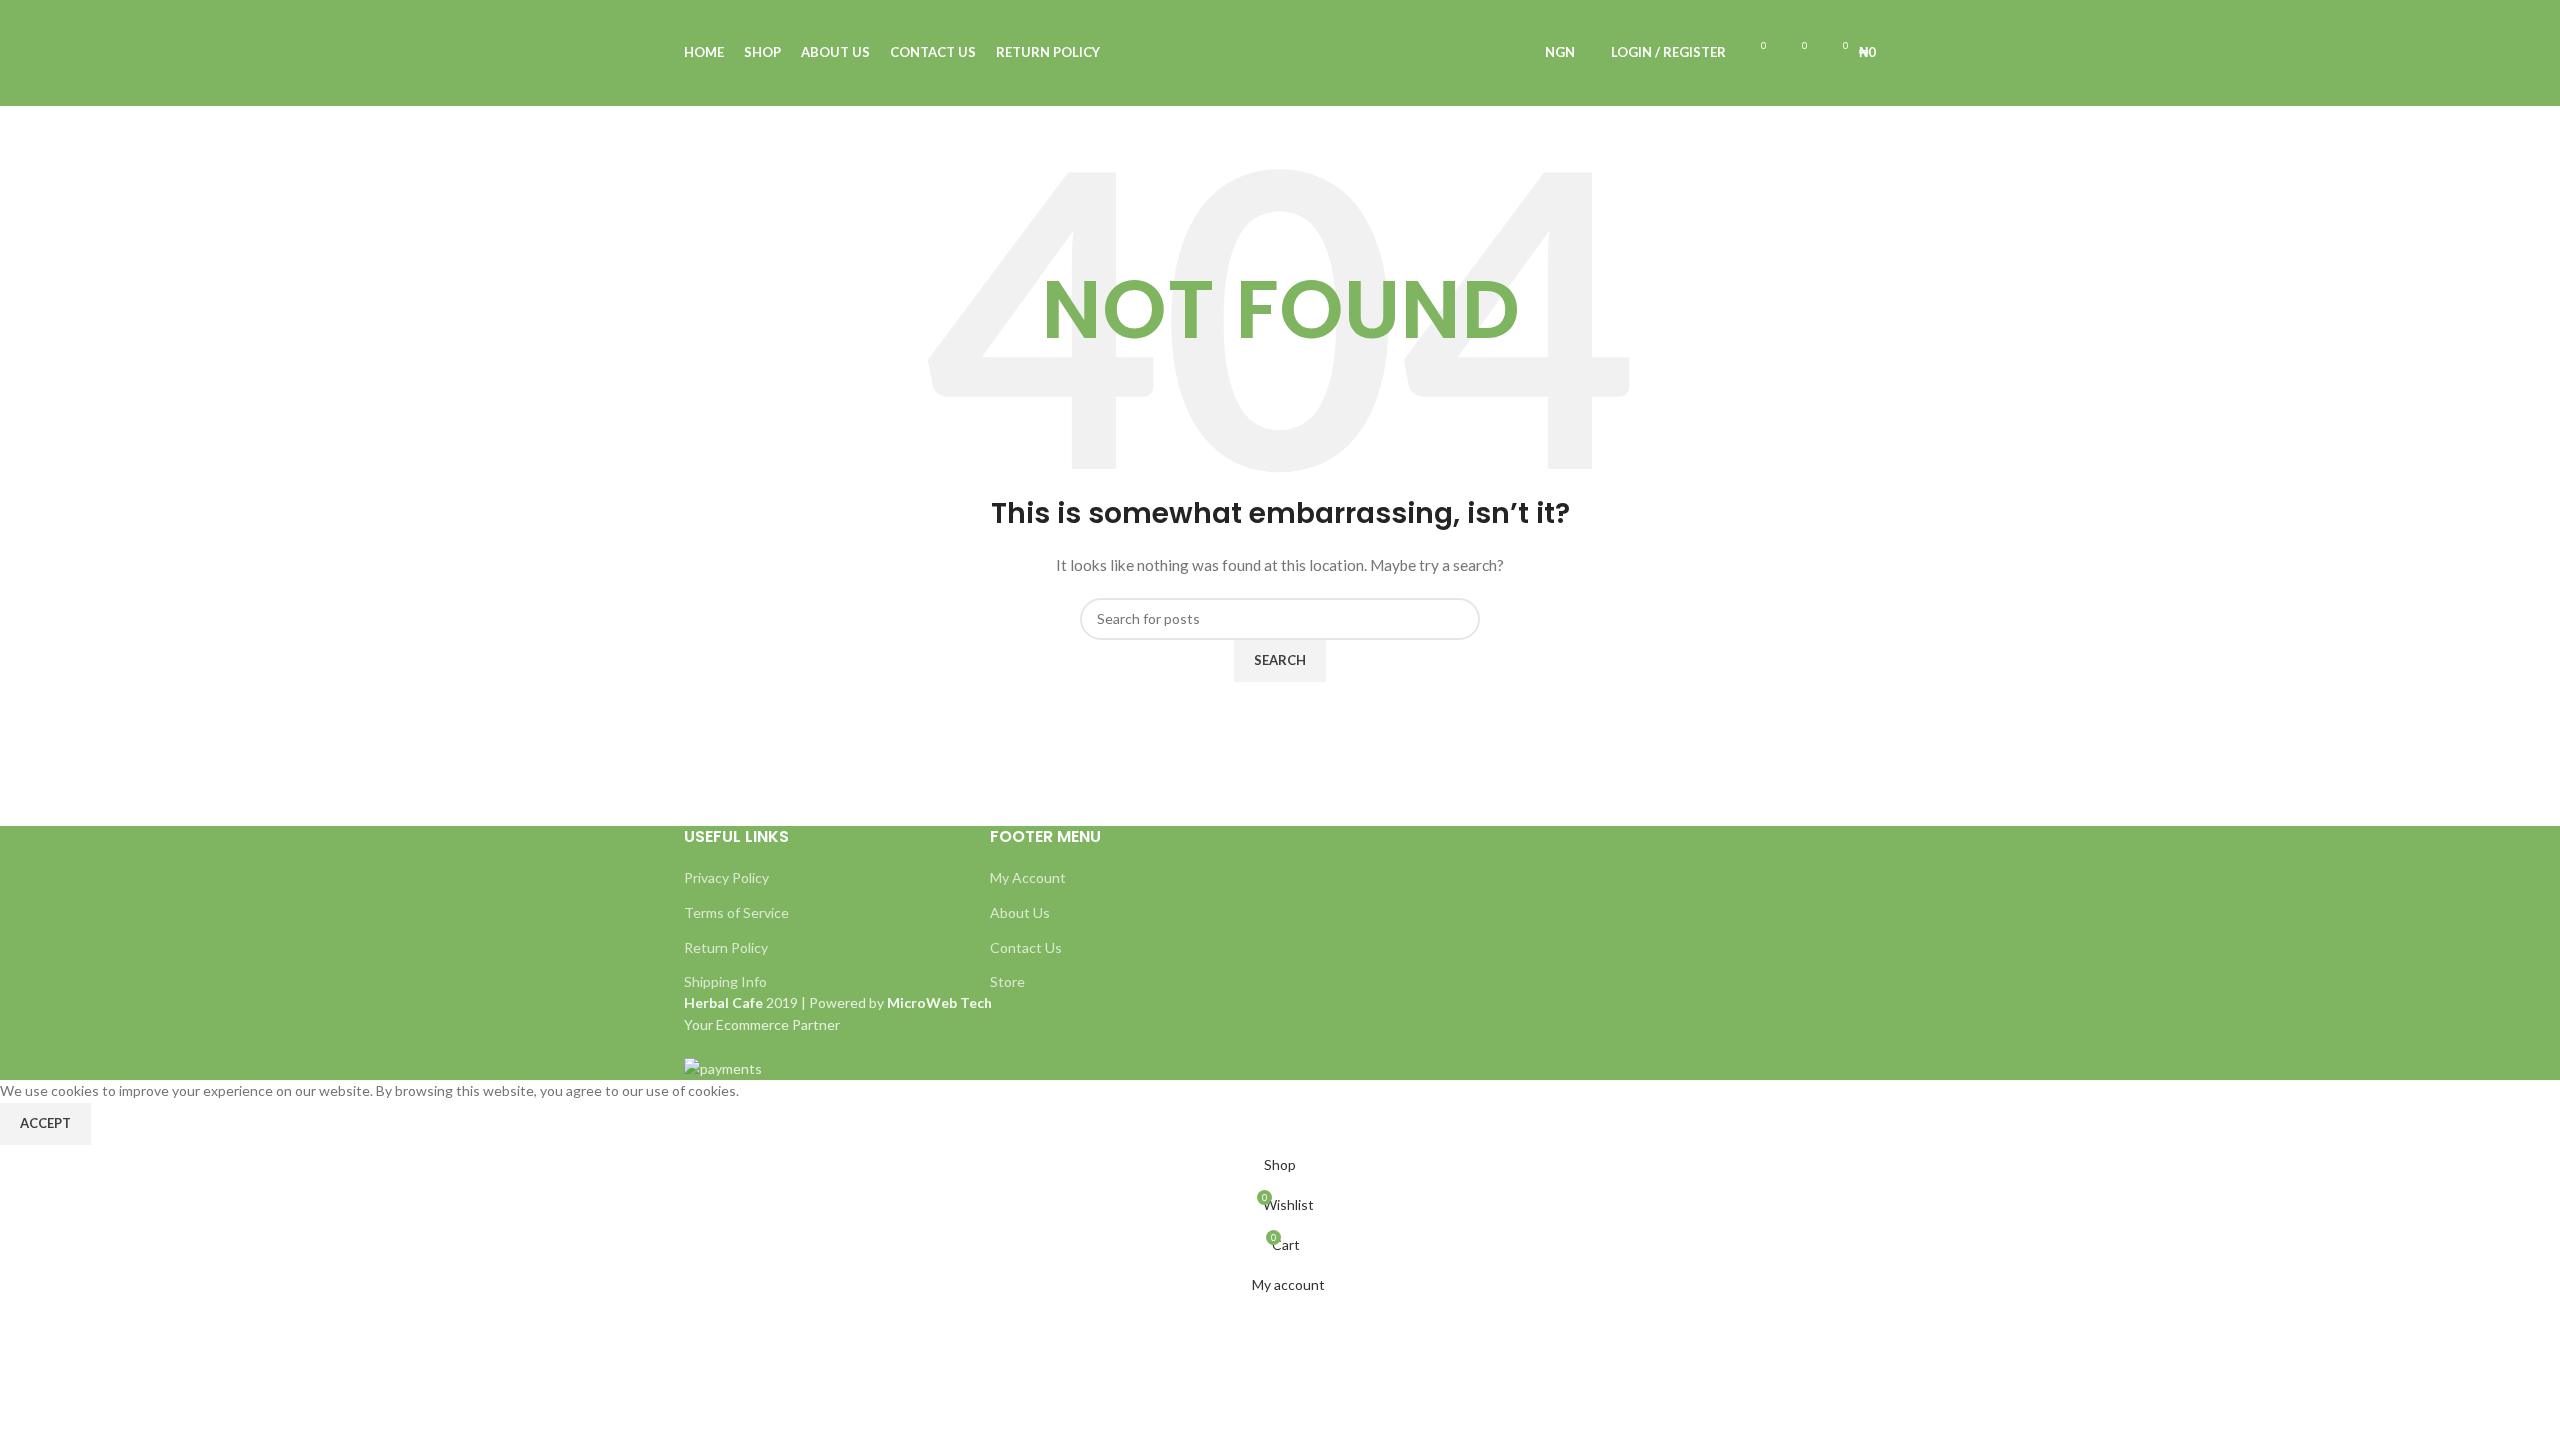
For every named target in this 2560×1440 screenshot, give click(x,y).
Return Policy (726, 947)
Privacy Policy (726, 877)
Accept (45, 1123)
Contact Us (1026, 947)
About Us (1020, 912)
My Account (1028, 877)
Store (1007, 981)
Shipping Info (725, 981)
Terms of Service (736, 912)
